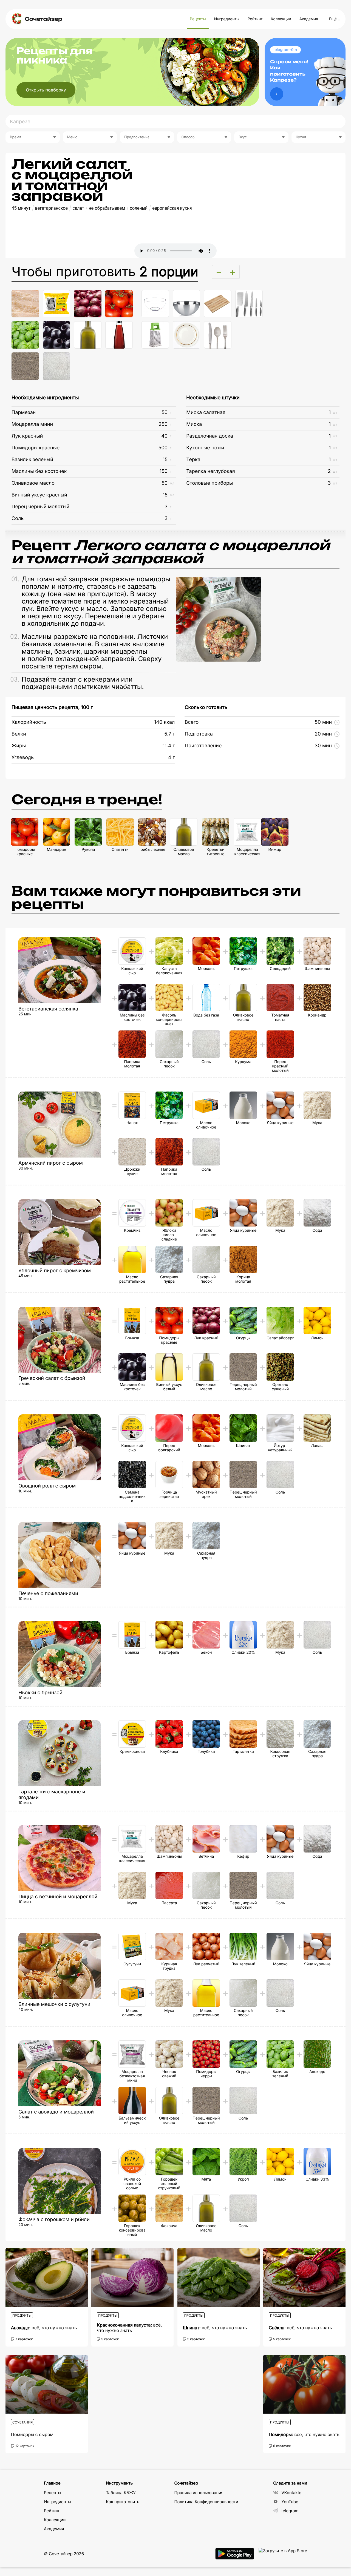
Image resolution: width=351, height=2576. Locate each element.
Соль (18, 519)
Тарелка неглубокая (210, 471)
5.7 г (169, 734)
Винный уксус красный (39, 495)
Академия (308, 19)
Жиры (19, 746)
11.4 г (169, 746)
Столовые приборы (210, 483)
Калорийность (29, 722)
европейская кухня (172, 208)
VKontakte (291, 2493)
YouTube (290, 2502)
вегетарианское (51, 208)
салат (78, 208)
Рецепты (198, 19)
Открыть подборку (46, 90)
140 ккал (164, 722)
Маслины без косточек (39, 471)
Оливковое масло (33, 483)
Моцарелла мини (32, 424)
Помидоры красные (36, 448)
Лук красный (27, 436)
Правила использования (199, 2493)
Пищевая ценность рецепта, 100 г (52, 707)
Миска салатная (206, 413)
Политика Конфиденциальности (206, 2502)
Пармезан (24, 413)
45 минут (21, 208)
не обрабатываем (107, 208)
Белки (19, 734)
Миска (194, 424)
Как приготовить (123, 2502)
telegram (290, 2511)
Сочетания (22, 2422)
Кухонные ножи (205, 448)
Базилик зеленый (32, 460)
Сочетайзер (43, 19)
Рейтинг (255, 19)
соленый (139, 208)
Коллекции (281, 19)
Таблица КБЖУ (121, 2493)
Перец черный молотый (40, 507)
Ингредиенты (227, 19)
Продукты (22, 2315)
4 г (172, 758)
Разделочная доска (210, 436)
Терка (193, 460)
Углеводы (23, 758)
